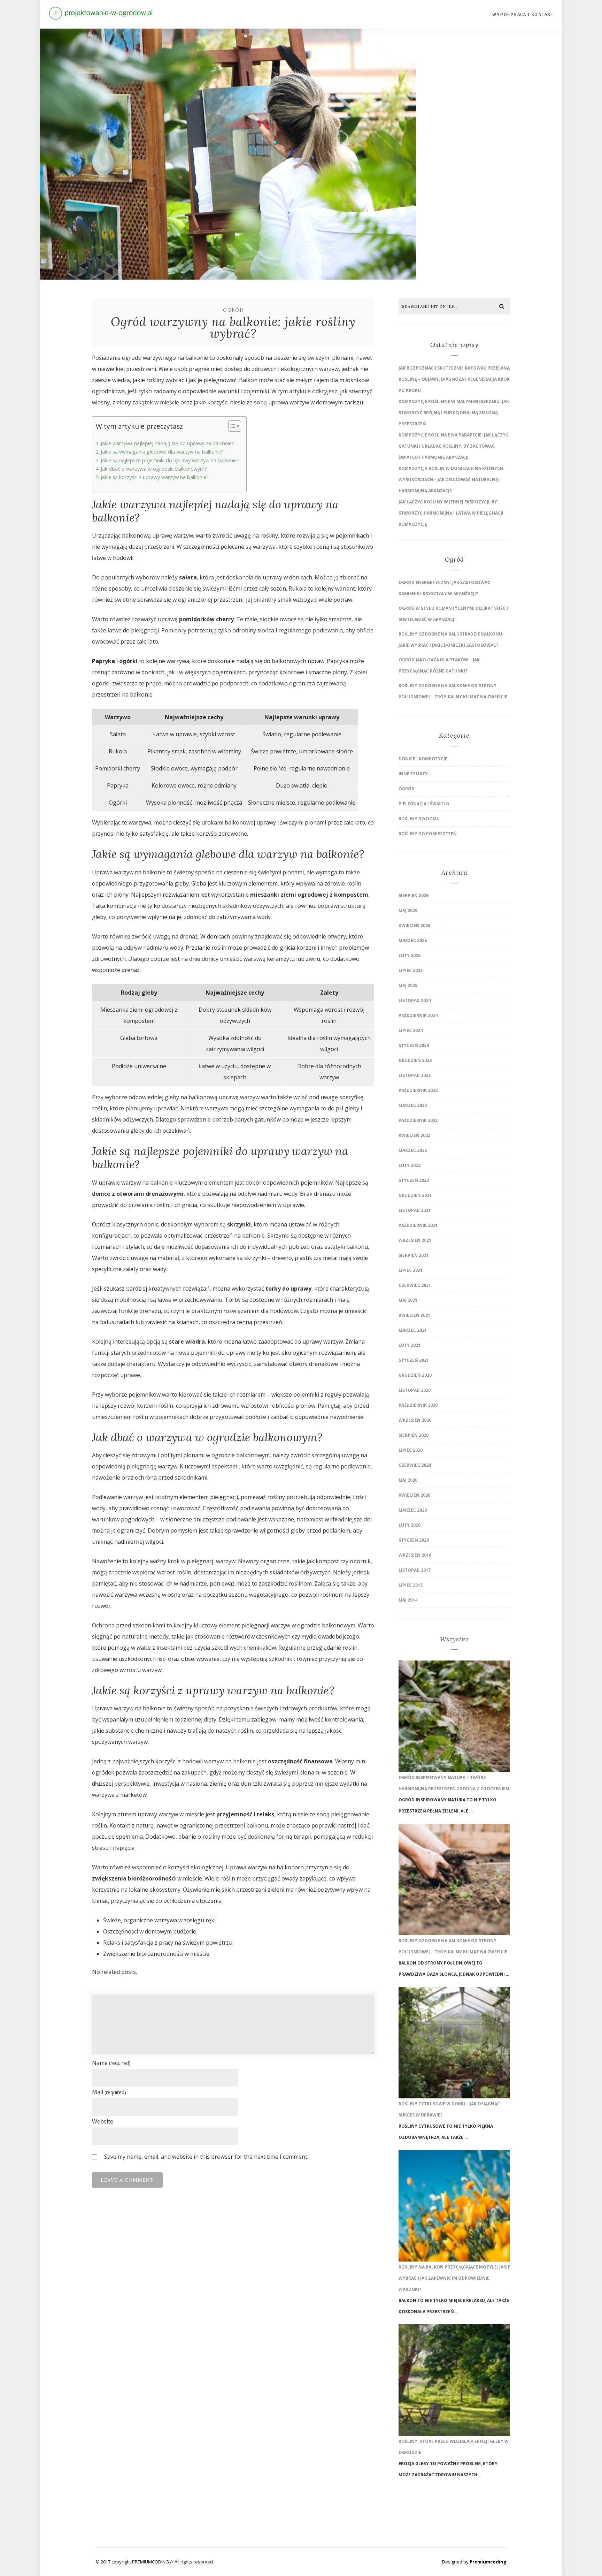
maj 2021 (408, 1300)
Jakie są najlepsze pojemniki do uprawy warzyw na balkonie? (170, 460)
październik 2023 (418, 1090)
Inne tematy (413, 774)
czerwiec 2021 (415, 1285)
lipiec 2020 (411, 1450)
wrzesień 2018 (415, 1555)
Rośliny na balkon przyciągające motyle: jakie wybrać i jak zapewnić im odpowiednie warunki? (454, 2278)
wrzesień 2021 (415, 1240)
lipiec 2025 (411, 970)
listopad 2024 (415, 1000)
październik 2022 (418, 1120)
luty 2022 (410, 1165)
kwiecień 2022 (414, 1135)
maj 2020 (408, 1480)
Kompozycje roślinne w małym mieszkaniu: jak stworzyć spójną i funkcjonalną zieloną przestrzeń (454, 413)
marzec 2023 (413, 1105)
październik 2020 (418, 1405)
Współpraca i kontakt (523, 14)
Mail (109, 2092)
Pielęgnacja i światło (424, 804)
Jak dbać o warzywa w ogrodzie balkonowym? (154, 469)
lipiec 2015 (411, 1585)
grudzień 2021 (415, 1195)
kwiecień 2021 (414, 1315)
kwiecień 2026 (414, 925)
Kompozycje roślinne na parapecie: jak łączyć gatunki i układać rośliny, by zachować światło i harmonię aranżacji (453, 446)
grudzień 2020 (415, 1375)
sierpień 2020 (414, 1435)
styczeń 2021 (414, 1360)
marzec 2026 (413, 940)
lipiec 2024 (411, 1030)
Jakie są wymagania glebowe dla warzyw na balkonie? (162, 452)
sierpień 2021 (414, 1255)
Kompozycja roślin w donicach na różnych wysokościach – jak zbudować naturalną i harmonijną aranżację (451, 480)
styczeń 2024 (414, 1045)
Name (111, 2063)
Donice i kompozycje (423, 759)
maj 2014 (408, 1600)
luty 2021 (410, 1345)
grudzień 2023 (415, 1060)
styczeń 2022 (414, 1180)
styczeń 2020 (414, 1540)
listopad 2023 (415, 1075)
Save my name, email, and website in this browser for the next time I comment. (206, 2157)
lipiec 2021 (411, 1270)
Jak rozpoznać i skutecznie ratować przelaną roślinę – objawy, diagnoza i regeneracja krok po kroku (454, 379)
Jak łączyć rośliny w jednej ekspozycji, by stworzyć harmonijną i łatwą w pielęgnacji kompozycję (451, 513)
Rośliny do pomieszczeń (428, 834)
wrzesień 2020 (415, 1420)
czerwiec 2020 (415, 1465)
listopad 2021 (415, 1210)
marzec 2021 (413, 1330)
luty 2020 (410, 1525)
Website (103, 2121)
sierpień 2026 (414, 895)
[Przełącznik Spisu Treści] (231, 426)
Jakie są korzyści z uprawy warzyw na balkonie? (155, 477)
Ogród (233, 310)
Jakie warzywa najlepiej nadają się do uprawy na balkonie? (167, 443)
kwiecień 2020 (414, 1495)
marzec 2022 (413, 1150)
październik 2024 (418, 1015)
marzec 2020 (413, 1510)
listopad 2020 (415, 1390)
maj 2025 (408, 985)
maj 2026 (408, 910)
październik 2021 (418, 1225)
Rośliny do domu (419, 819)
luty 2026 (410, 955)
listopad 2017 (415, 1570)
